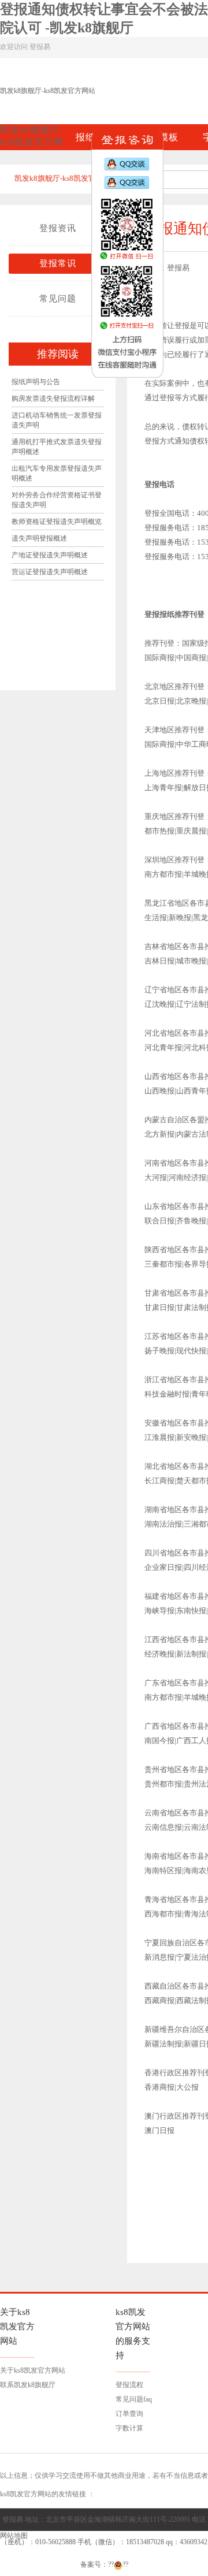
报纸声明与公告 (36, 382)
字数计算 (129, 2428)
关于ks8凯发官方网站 (33, 2370)
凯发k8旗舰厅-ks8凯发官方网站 (48, 91)
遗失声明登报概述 (39, 538)
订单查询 (129, 2414)
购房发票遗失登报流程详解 (53, 399)
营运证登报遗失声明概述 (50, 572)
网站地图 (14, 2536)
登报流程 (129, 2385)
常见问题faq (134, 2399)
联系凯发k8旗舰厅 (28, 2385)
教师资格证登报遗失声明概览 (57, 522)
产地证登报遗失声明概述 (50, 555)
